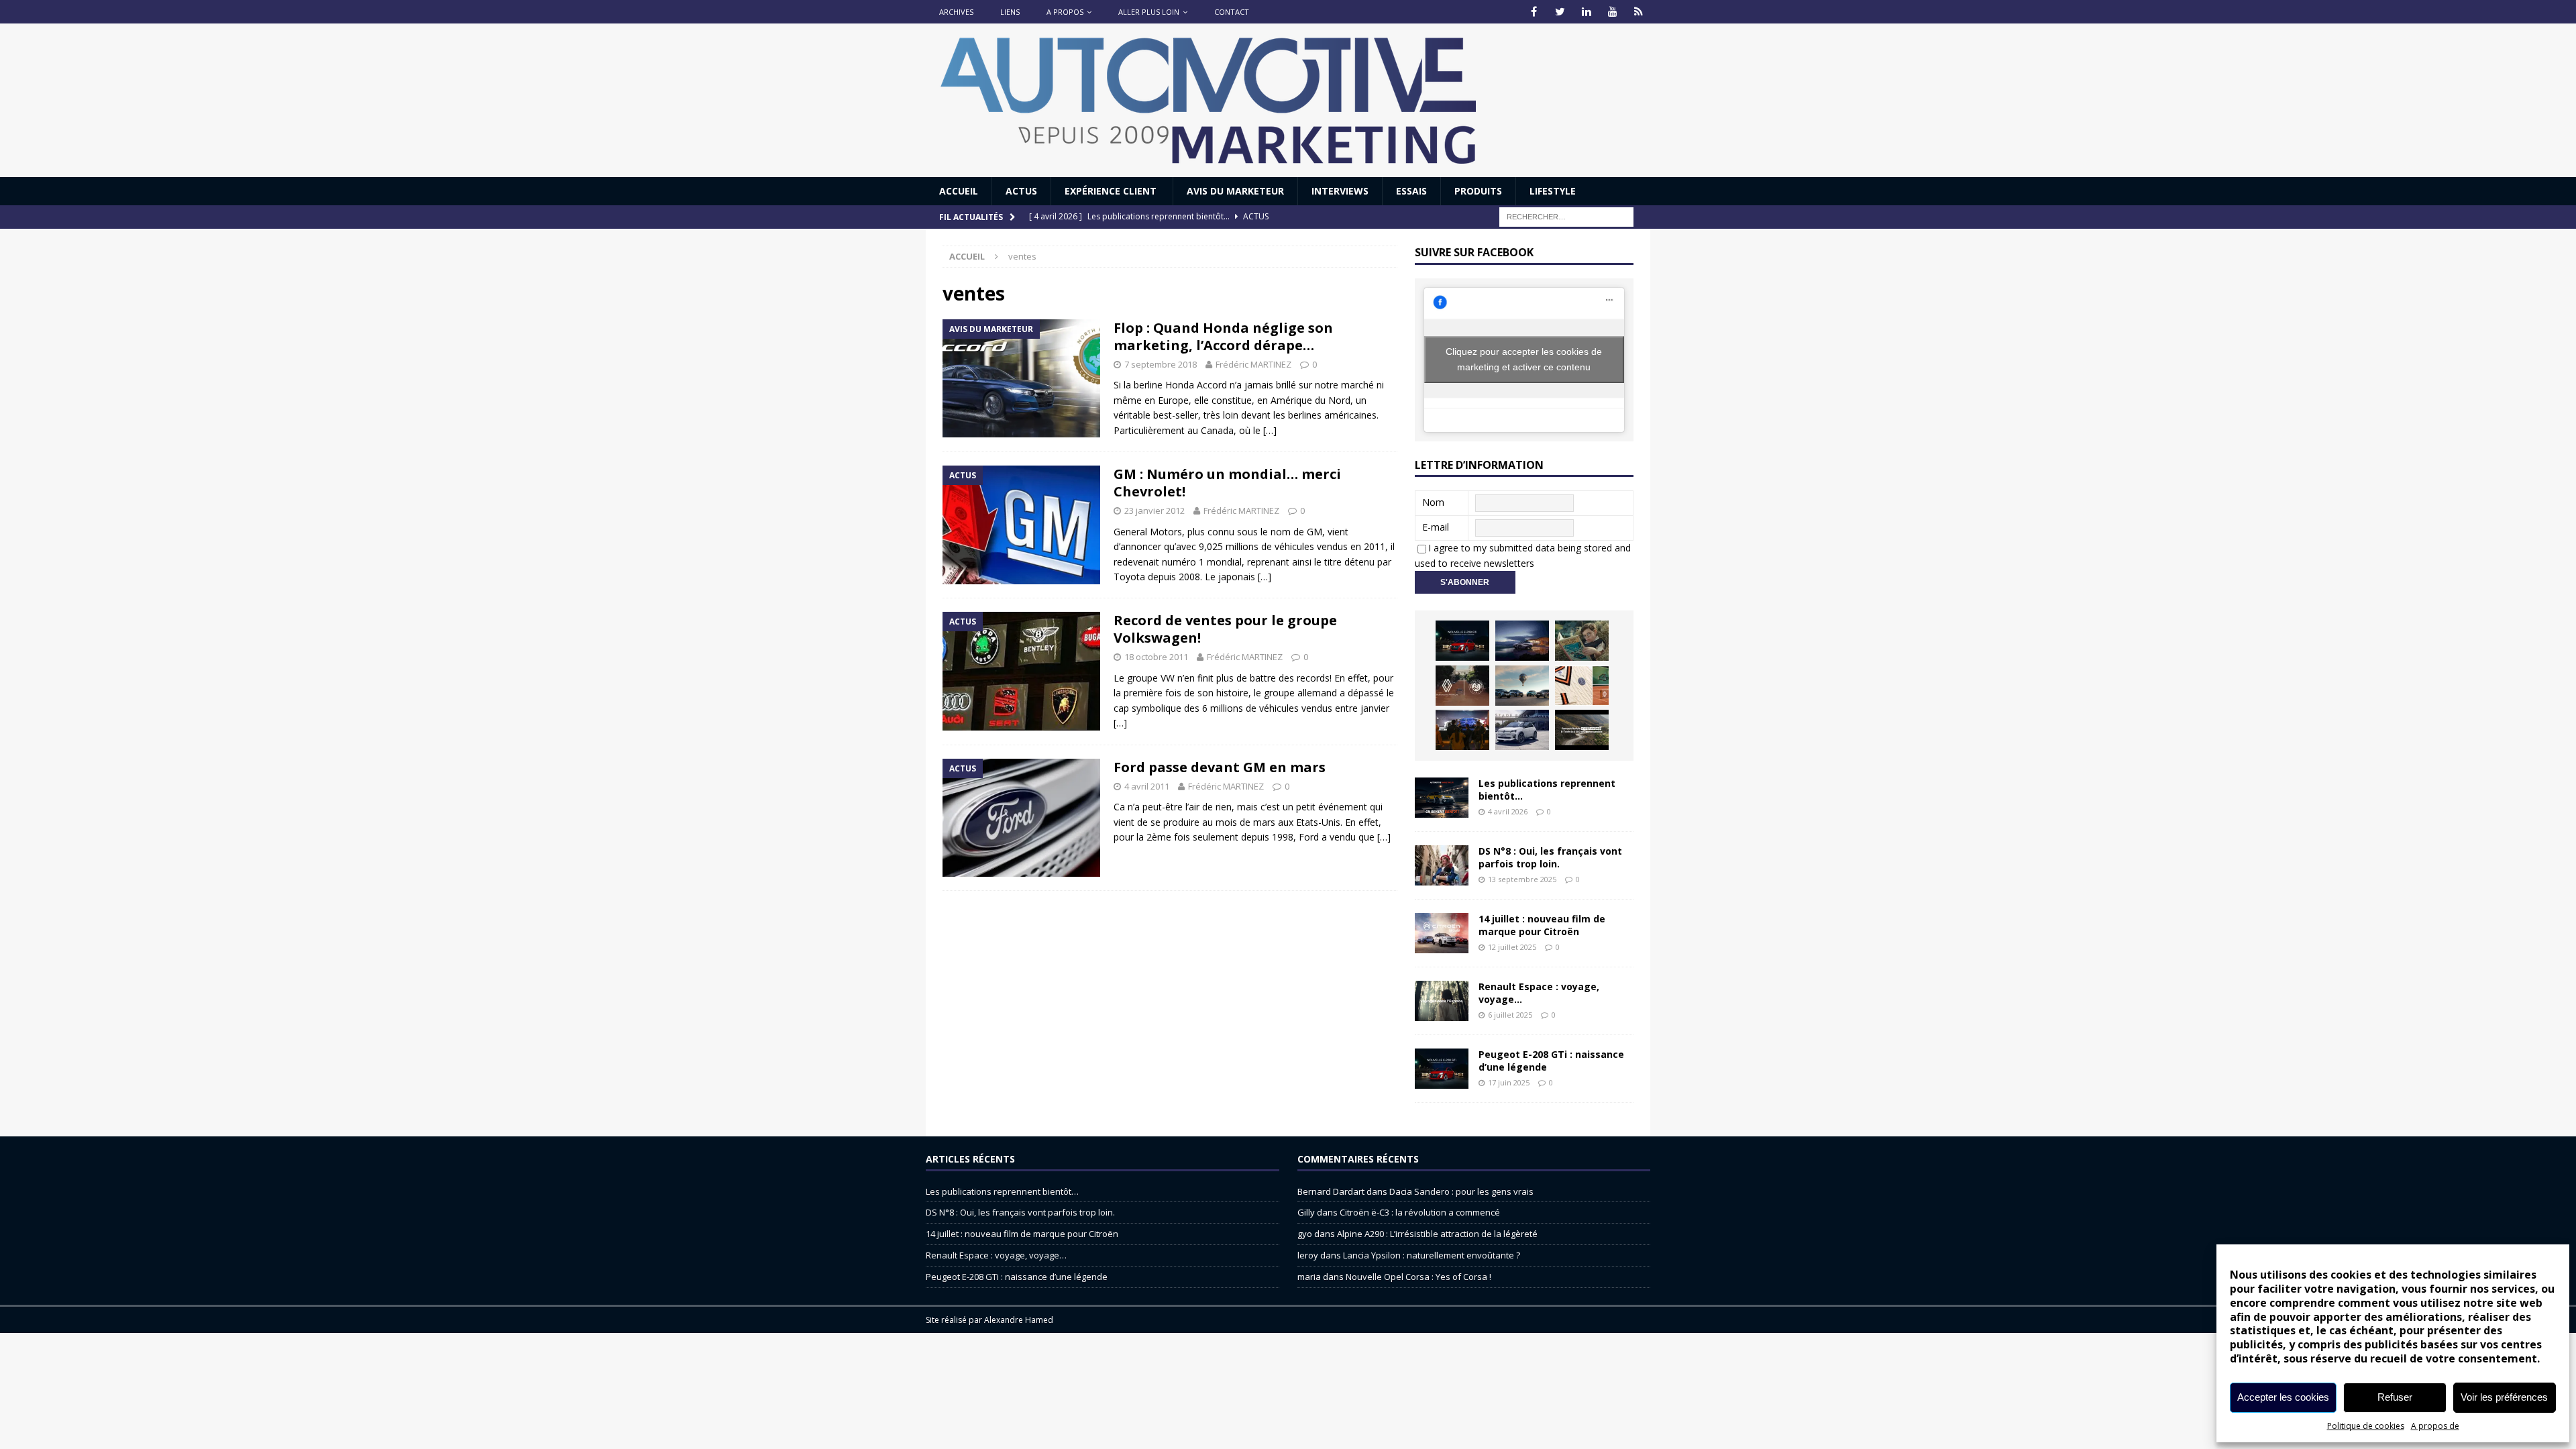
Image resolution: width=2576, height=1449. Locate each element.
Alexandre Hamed (1019, 1320)
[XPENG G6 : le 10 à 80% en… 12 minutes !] (1522, 641)
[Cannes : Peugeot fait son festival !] (1462, 730)
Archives (956, 12)
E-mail (1436, 527)
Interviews (1340, 191)
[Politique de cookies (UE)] (1639, 12)
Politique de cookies (2366, 1426)
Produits (1478, 191)
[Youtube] (1612, 12)
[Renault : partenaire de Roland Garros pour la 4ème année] (1582, 686)
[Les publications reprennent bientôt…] (1442, 798)
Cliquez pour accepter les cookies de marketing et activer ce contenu (1524, 359)
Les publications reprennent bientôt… (1547, 789)
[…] (1270, 430)
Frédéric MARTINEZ (1253, 364)
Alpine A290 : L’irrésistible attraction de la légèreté (1437, 1234)
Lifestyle (1553, 191)
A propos (1065, 12)
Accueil (959, 191)
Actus (1021, 191)
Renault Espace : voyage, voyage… (1539, 992)
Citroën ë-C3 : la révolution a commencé (1420, 1212)
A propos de (2435, 1426)
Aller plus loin (1149, 12)
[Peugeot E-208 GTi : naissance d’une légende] (1462, 641)
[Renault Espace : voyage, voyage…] (1442, 1001)
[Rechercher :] (1566, 216)
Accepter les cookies (2283, 1397)
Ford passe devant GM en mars (1220, 767)
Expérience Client (1112, 191)
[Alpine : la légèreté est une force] (1582, 641)
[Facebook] (1534, 12)
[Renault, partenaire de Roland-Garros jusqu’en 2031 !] (1462, 686)
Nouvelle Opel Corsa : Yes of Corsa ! (1418, 1277)
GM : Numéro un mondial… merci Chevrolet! (1227, 483)
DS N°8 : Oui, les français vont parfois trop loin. (1550, 857)
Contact (1232, 12)
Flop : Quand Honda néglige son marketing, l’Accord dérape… (1223, 336)
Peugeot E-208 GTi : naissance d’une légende (1551, 1060)
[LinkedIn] (1586, 12)
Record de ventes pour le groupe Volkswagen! (1225, 629)
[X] (1560, 12)
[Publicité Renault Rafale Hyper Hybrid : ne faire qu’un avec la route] (1582, 730)
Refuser (2395, 1397)
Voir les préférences (2504, 1397)
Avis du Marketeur (1235, 191)
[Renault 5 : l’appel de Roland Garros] (1522, 730)
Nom (1433, 502)
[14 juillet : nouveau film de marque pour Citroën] (1442, 933)
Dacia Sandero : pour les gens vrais (1461, 1191)
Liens (1010, 12)
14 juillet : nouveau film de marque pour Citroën (1542, 925)
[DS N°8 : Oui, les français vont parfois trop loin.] (1442, 865)
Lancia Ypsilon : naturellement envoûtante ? (1432, 1255)
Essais (1411, 191)
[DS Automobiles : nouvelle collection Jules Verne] (1522, 686)
